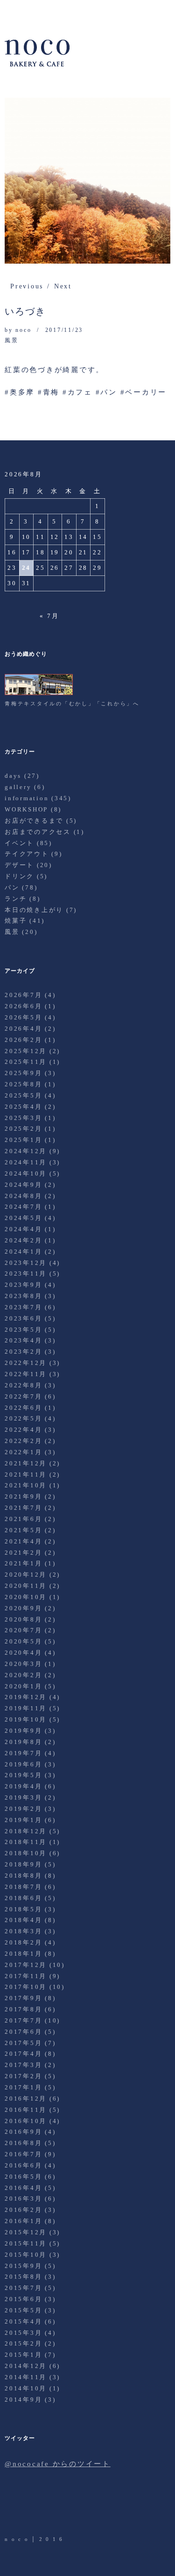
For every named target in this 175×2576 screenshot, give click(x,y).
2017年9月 (23, 1998)
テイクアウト (27, 854)
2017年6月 (23, 2032)
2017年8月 (23, 2009)
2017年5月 (23, 2043)
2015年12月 (26, 2232)
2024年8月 (23, 1196)
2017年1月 (23, 2087)
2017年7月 (23, 2020)
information (27, 798)
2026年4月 (23, 1029)
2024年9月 (23, 1185)
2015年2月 (23, 2343)
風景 (12, 340)
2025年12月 (26, 1051)
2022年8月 (23, 1385)
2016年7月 (23, 2154)
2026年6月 (23, 1006)
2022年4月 (23, 1430)
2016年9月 (23, 2132)
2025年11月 (26, 1062)
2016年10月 (26, 2121)
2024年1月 (23, 1252)
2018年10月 (26, 1853)
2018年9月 (23, 1864)
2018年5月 (23, 1909)
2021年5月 (23, 1530)
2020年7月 (23, 1630)
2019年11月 (26, 1708)
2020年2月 (23, 1675)
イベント (19, 843)
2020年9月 (23, 1608)
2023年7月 (23, 1307)
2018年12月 (26, 1831)
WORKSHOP (26, 809)
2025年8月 (23, 1084)
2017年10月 (26, 1987)
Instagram (65, 2509)
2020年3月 (23, 1664)
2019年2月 (23, 1809)
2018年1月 (23, 1954)
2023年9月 (23, 1285)
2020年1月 (23, 1686)
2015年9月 (23, 2266)
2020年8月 (23, 1619)
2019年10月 (26, 1719)
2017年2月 (23, 2076)
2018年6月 (23, 1898)
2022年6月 (23, 1408)
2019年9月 (23, 1731)
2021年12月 (26, 1463)
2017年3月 (23, 2065)
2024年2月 (23, 1240)
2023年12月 (26, 1263)
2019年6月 (23, 1764)
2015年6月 (23, 2299)
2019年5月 (23, 1775)
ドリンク (19, 876)
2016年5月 (23, 2177)
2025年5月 (23, 1095)
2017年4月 (23, 2054)
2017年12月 (26, 1965)
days (13, 776)
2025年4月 (23, 1107)
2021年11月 (26, 1475)
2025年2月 (23, 1129)
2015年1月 (23, 2355)
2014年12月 (26, 2366)
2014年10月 (26, 2388)
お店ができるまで (34, 821)
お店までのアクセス (38, 832)
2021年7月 (23, 1508)
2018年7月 (23, 1887)
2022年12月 (26, 1363)
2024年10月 (26, 1173)
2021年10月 (26, 1485)
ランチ (16, 899)
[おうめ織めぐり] (39, 693)
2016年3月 (23, 2199)
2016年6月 (23, 2165)
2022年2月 (23, 1441)
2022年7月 (23, 1396)
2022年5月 (23, 1418)
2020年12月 (26, 1575)
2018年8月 (23, 1876)
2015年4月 (23, 2321)
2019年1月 (23, 1820)
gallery (18, 787)
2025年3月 (23, 1118)
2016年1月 (23, 2221)
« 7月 (49, 616)
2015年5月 (23, 2310)
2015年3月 (23, 2333)
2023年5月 (23, 1330)
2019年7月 (23, 1753)
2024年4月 (23, 1229)
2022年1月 (23, 1452)
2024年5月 (23, 1218)
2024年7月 (23, 1207)
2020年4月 (23, 1653)
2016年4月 (23, 2188)
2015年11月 (26, 2243)
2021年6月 (23, 1519)
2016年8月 (23, 2143)
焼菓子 (16, 921)
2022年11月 (26, 1374)
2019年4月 (23, 1786)
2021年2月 (23, 1553)
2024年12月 (26, 1151)
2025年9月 (23, 1073)
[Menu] (16, 12)
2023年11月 (26, 1274)
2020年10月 (26, 1597)
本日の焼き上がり (34, 910)
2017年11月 (26, 1976)
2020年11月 (26, 1586)
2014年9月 (23, 2400)
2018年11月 (26, 1842)
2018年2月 (23, 1942)
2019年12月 (26, 1697)
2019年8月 (23, 1742)
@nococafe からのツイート (58, 2464)
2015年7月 (23, 2288)
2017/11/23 (64, 330)
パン (12, 887)
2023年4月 (23, 1340)
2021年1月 (23, 1563)
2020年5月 (23, 1641)
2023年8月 (23, 1296)
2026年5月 (23, 1017)
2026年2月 (23, 1040)
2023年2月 (23, 1352)
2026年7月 (23, 995)
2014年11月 (26, 2377)
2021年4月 (23, 1541)
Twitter (13, 2509)
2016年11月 (26, 2110)
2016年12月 (26, 2099)
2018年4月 (23, 1920)
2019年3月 (23, 1797)
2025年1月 (23, 1140)
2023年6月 (23, 1318)
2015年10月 (26, 2255)
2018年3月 (23, 1931)
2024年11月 (26, 1162)
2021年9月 (23, 1496)
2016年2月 (23, 2210)
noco (23, 330)
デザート (19, 865)
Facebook (39, 2509)
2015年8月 (23, 2277)
